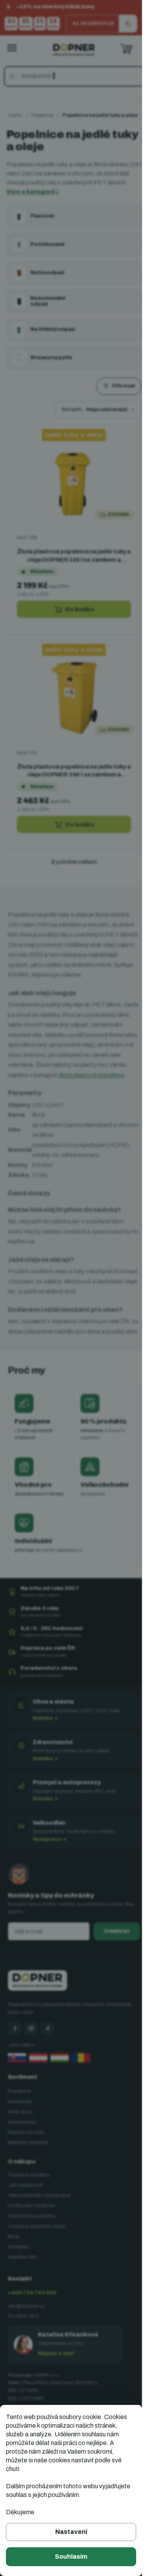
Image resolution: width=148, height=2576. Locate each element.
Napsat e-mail (56, 2376)
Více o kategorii (54, 203)
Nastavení (71, 2532)
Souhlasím (71, 2557)
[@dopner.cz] (48, 2051)
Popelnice (20, 2114)
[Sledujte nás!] (15, 2051)
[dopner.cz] (31, 2051)
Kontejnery (20, 2124)
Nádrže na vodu (26, 2155)
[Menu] (12, 48)
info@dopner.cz (26, 2329)
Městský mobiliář (28, 2165)
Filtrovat (118, 397)
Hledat (13, 76)
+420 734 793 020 (32, 2315)
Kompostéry (22, 2145)
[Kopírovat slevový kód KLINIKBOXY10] (128, 24)
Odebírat (111, 1954)
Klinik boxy (21, 2135)
